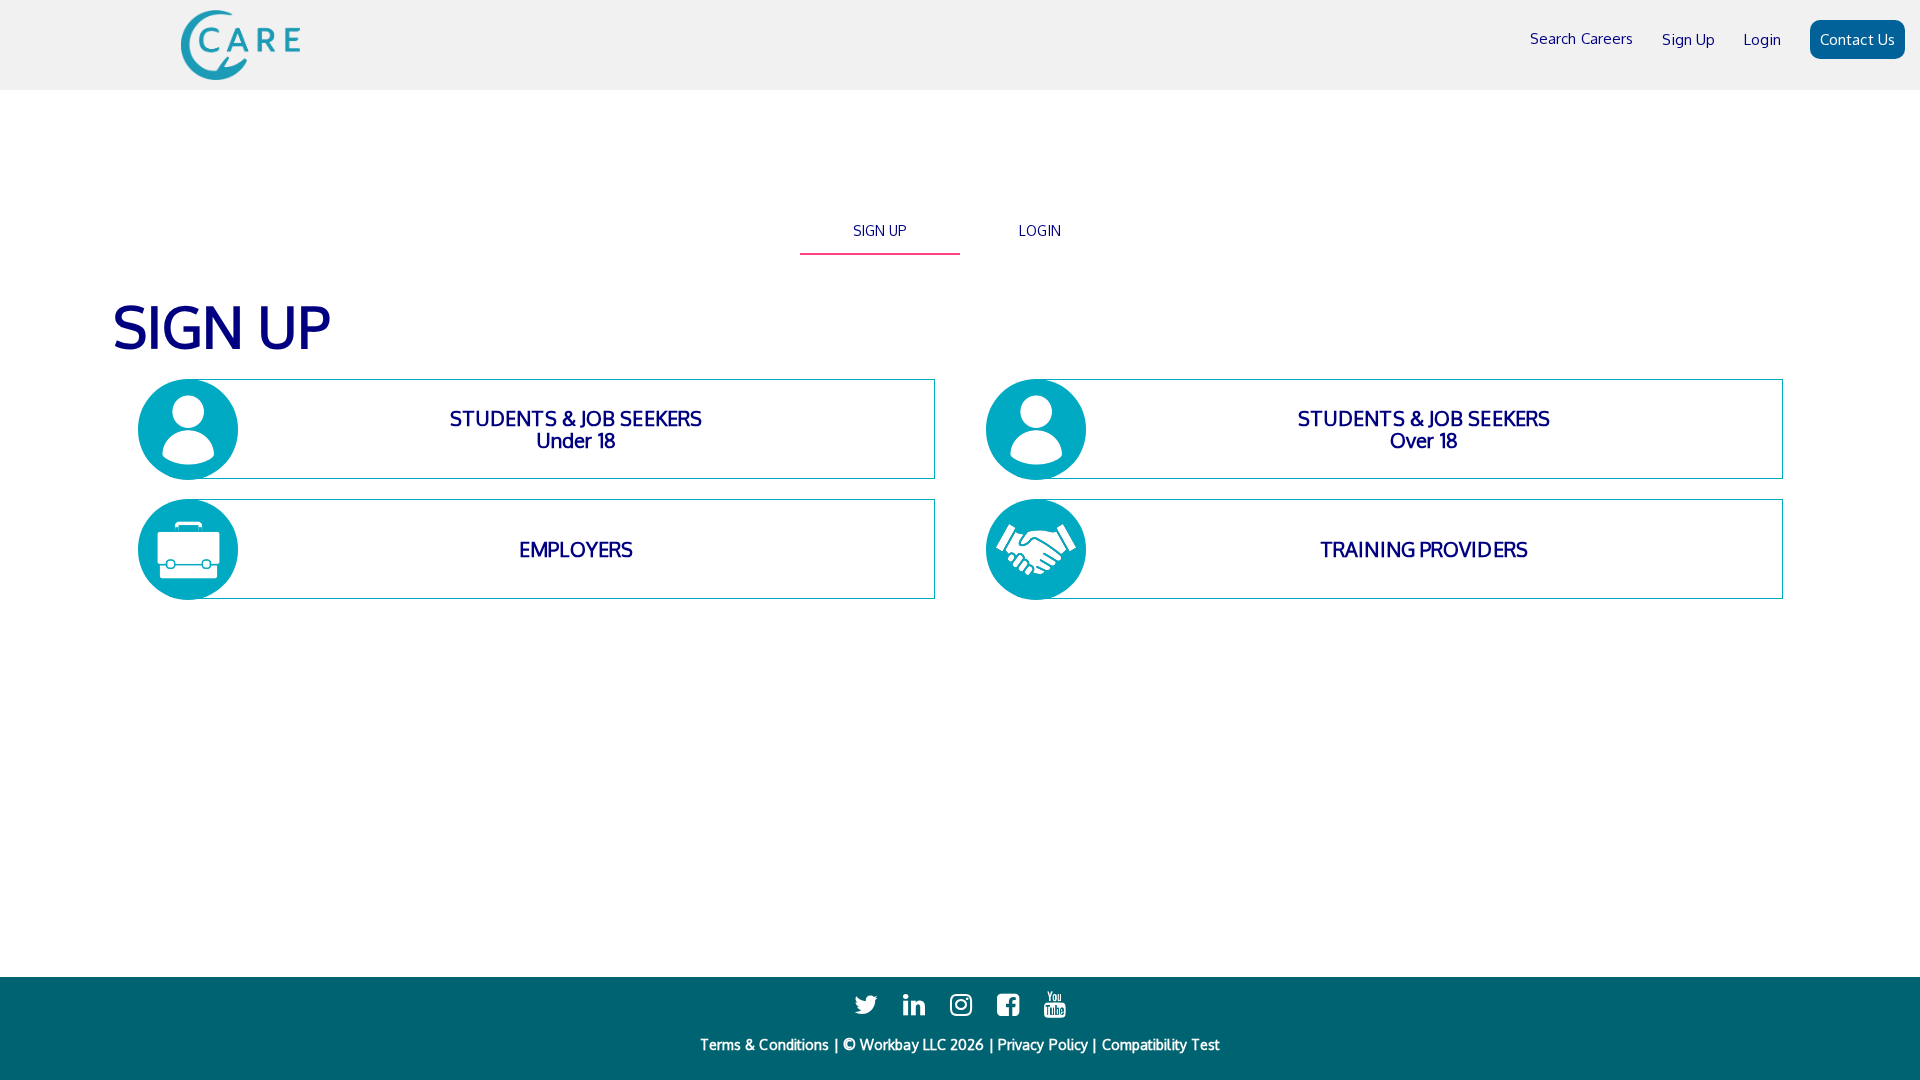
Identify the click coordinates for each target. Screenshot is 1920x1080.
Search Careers (1581, 38)
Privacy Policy (1043, 1044)
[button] (561, 429)
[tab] (880, 231)
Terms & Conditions (765, 1044)
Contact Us (1857, 39)
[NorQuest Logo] (240, 45)
